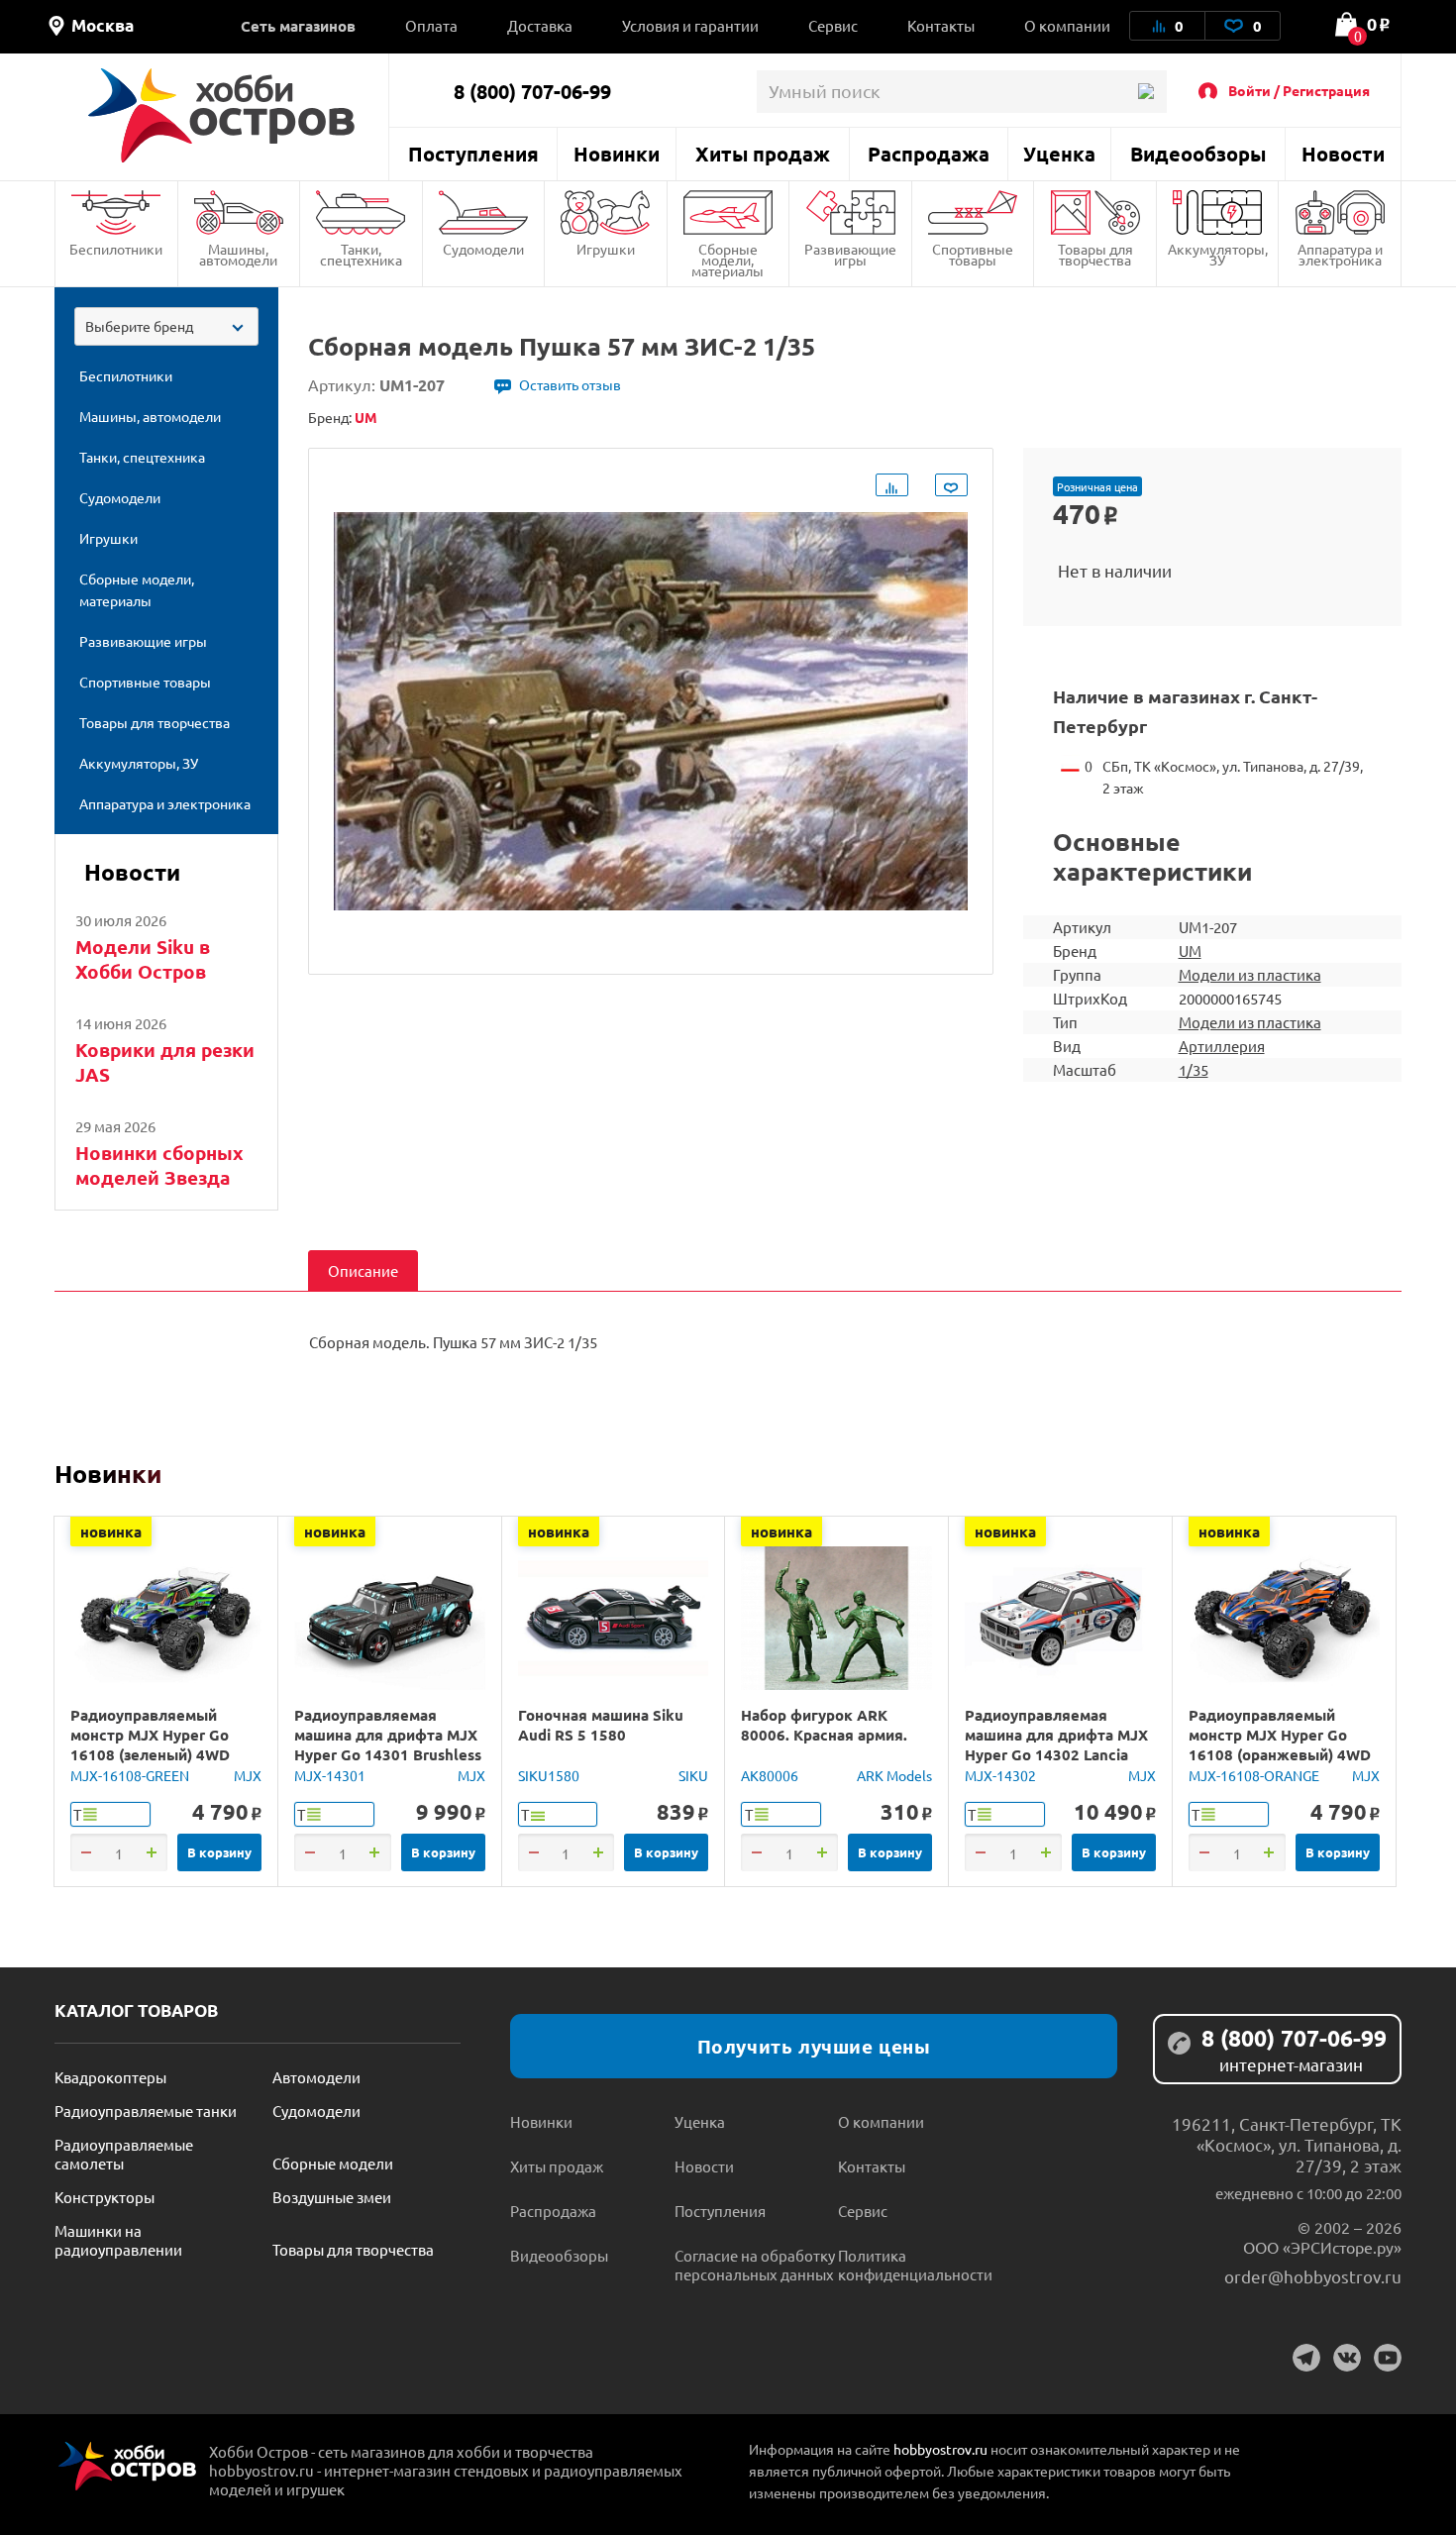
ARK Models (894, 1775)
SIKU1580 (549, 1775)
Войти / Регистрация (1299, 90)
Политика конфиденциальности (915, 2265)
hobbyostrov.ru (940, 2449)
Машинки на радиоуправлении (118, 2240)
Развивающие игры (850, 254)
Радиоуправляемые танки (146, 2111)
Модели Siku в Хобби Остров (143, 959)
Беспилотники (116, 249)
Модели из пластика (1250, 974)
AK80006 (770, 1775)
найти (1145, 92)
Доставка (540, 25)
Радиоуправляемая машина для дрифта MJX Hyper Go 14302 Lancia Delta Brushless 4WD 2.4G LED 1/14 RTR (1058, 1754)
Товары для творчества (1095, 254)
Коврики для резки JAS (165, 1062)
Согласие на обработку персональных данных (755, 2265)
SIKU (693, 1775)
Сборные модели (333, 2163)
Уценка (1059, 154)
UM (1190, 951)
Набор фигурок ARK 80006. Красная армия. (824, 1725)
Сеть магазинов (298, 26)
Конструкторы (104, 2197)
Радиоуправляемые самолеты (124, 2154)
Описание (363, 1270)
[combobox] (166, 326)
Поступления (473, 154)
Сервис (833, 25)
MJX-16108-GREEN (130, 1775)
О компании (1067, 25)
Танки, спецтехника (361, 254)
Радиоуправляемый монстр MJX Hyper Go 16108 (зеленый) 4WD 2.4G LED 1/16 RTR (150, 1744)
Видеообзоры (1198, 154)
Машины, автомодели (238, 254)
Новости (1343, 154)
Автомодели (316, 2077)
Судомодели (483, 249)
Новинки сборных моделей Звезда (159, 1165)
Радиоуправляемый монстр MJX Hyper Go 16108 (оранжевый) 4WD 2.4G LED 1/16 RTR (1280, 1744)
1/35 (1194, 1069)
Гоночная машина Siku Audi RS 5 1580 (601, 1725)
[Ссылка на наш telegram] (1306, 2358)
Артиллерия (1222, 1046)
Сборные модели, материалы (728, 260)
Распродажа (929, 154)
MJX (248, 1775)
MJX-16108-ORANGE (1254, 1775)
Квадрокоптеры (110, 2077)
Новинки (617, 154)
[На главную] (221, 115)
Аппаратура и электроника (1340, 254)
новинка (111, 1532)
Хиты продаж (763, 154)
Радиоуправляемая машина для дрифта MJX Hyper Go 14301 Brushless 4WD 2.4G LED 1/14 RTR (388, 1744)
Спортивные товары (973, 254)
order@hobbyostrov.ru (1313, 2276)
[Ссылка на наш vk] (1347, 2358)
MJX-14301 (330, 1775)
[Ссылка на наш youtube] (1388, 2358)
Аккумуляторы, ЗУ (1218, 254)
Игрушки (606, 249)
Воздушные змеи (332, 2197)
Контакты (941, 25)
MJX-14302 (1000, 1775)
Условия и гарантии (690, 25)
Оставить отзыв (570, 384)
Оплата (431, 25)
